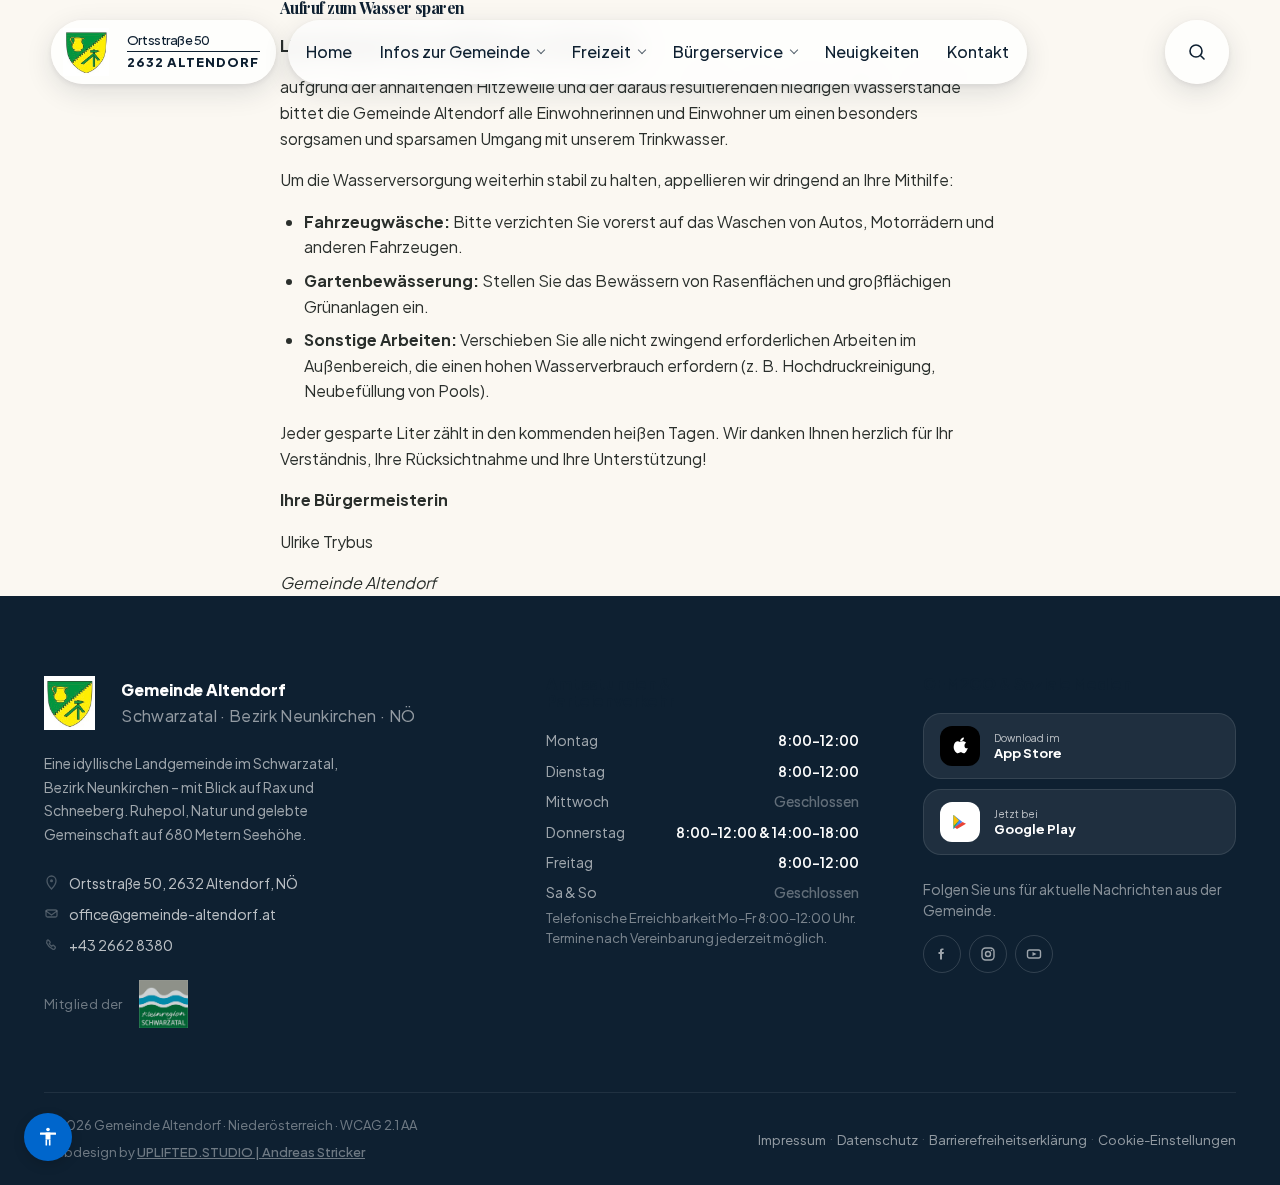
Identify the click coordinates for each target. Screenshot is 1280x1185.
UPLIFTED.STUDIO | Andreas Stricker (251, 1152)
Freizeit (601, 51)
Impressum (792, 1140)
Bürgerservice (728, 51)
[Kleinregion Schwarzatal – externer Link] (163, 1004)
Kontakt (978, 51)
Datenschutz (877, 1140)
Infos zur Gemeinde (455, 51)
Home (329, 51)
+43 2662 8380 (121, 945)
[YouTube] (1034, 954)
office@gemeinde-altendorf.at (172, 914)
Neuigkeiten (872, 51)
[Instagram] (988, 954)
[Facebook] (942, 954)
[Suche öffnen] (1197, 52)
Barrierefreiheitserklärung (1008, 1140)
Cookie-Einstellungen (1167, 1140)
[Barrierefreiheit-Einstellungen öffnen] (48, 1137)
